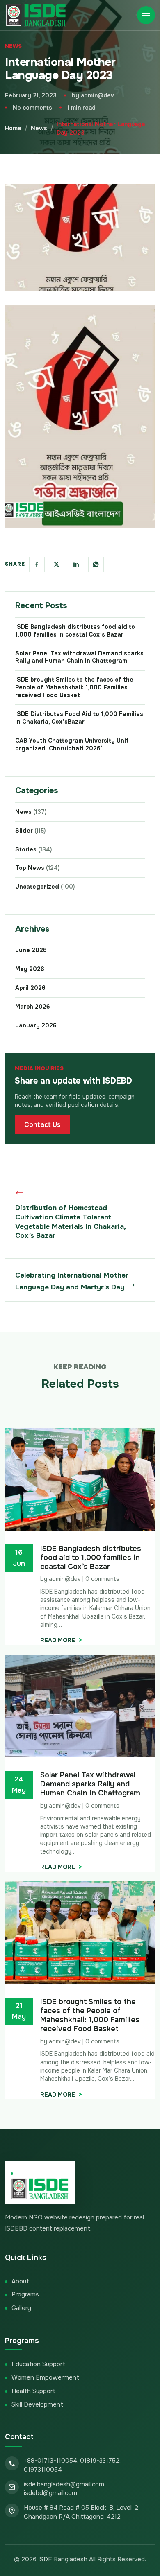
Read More (58, 1640)
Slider (30, 831)
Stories (33, 849)
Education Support (38, 2364)
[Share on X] (57, 564)
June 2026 (31, 950)
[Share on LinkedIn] (76, 564)
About (20, 2281)
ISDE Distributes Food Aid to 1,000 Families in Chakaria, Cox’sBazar (79, 718)
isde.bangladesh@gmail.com (64, 2484)
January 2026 (36, 1025)
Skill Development (37, 2404)
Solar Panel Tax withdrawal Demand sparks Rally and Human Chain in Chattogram (79, 657)
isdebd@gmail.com (50, 2493)
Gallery (21, 2308)
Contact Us (42, 1125)
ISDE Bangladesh (63, 2559)
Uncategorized (45, 887)
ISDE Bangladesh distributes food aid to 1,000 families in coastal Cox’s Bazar (75, 631)
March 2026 (33, 1007)
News (13, 46)
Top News (37, 868)
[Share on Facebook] (37, 564)
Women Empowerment (45, 2377)
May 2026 (30, 969)
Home (13, 128)
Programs (25, 2294)
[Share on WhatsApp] (96, 564)
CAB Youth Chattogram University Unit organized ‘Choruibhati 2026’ (72, 744)
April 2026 (30, 988)
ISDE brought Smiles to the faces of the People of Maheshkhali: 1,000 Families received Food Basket (74, 687)
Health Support (33, 2391)
